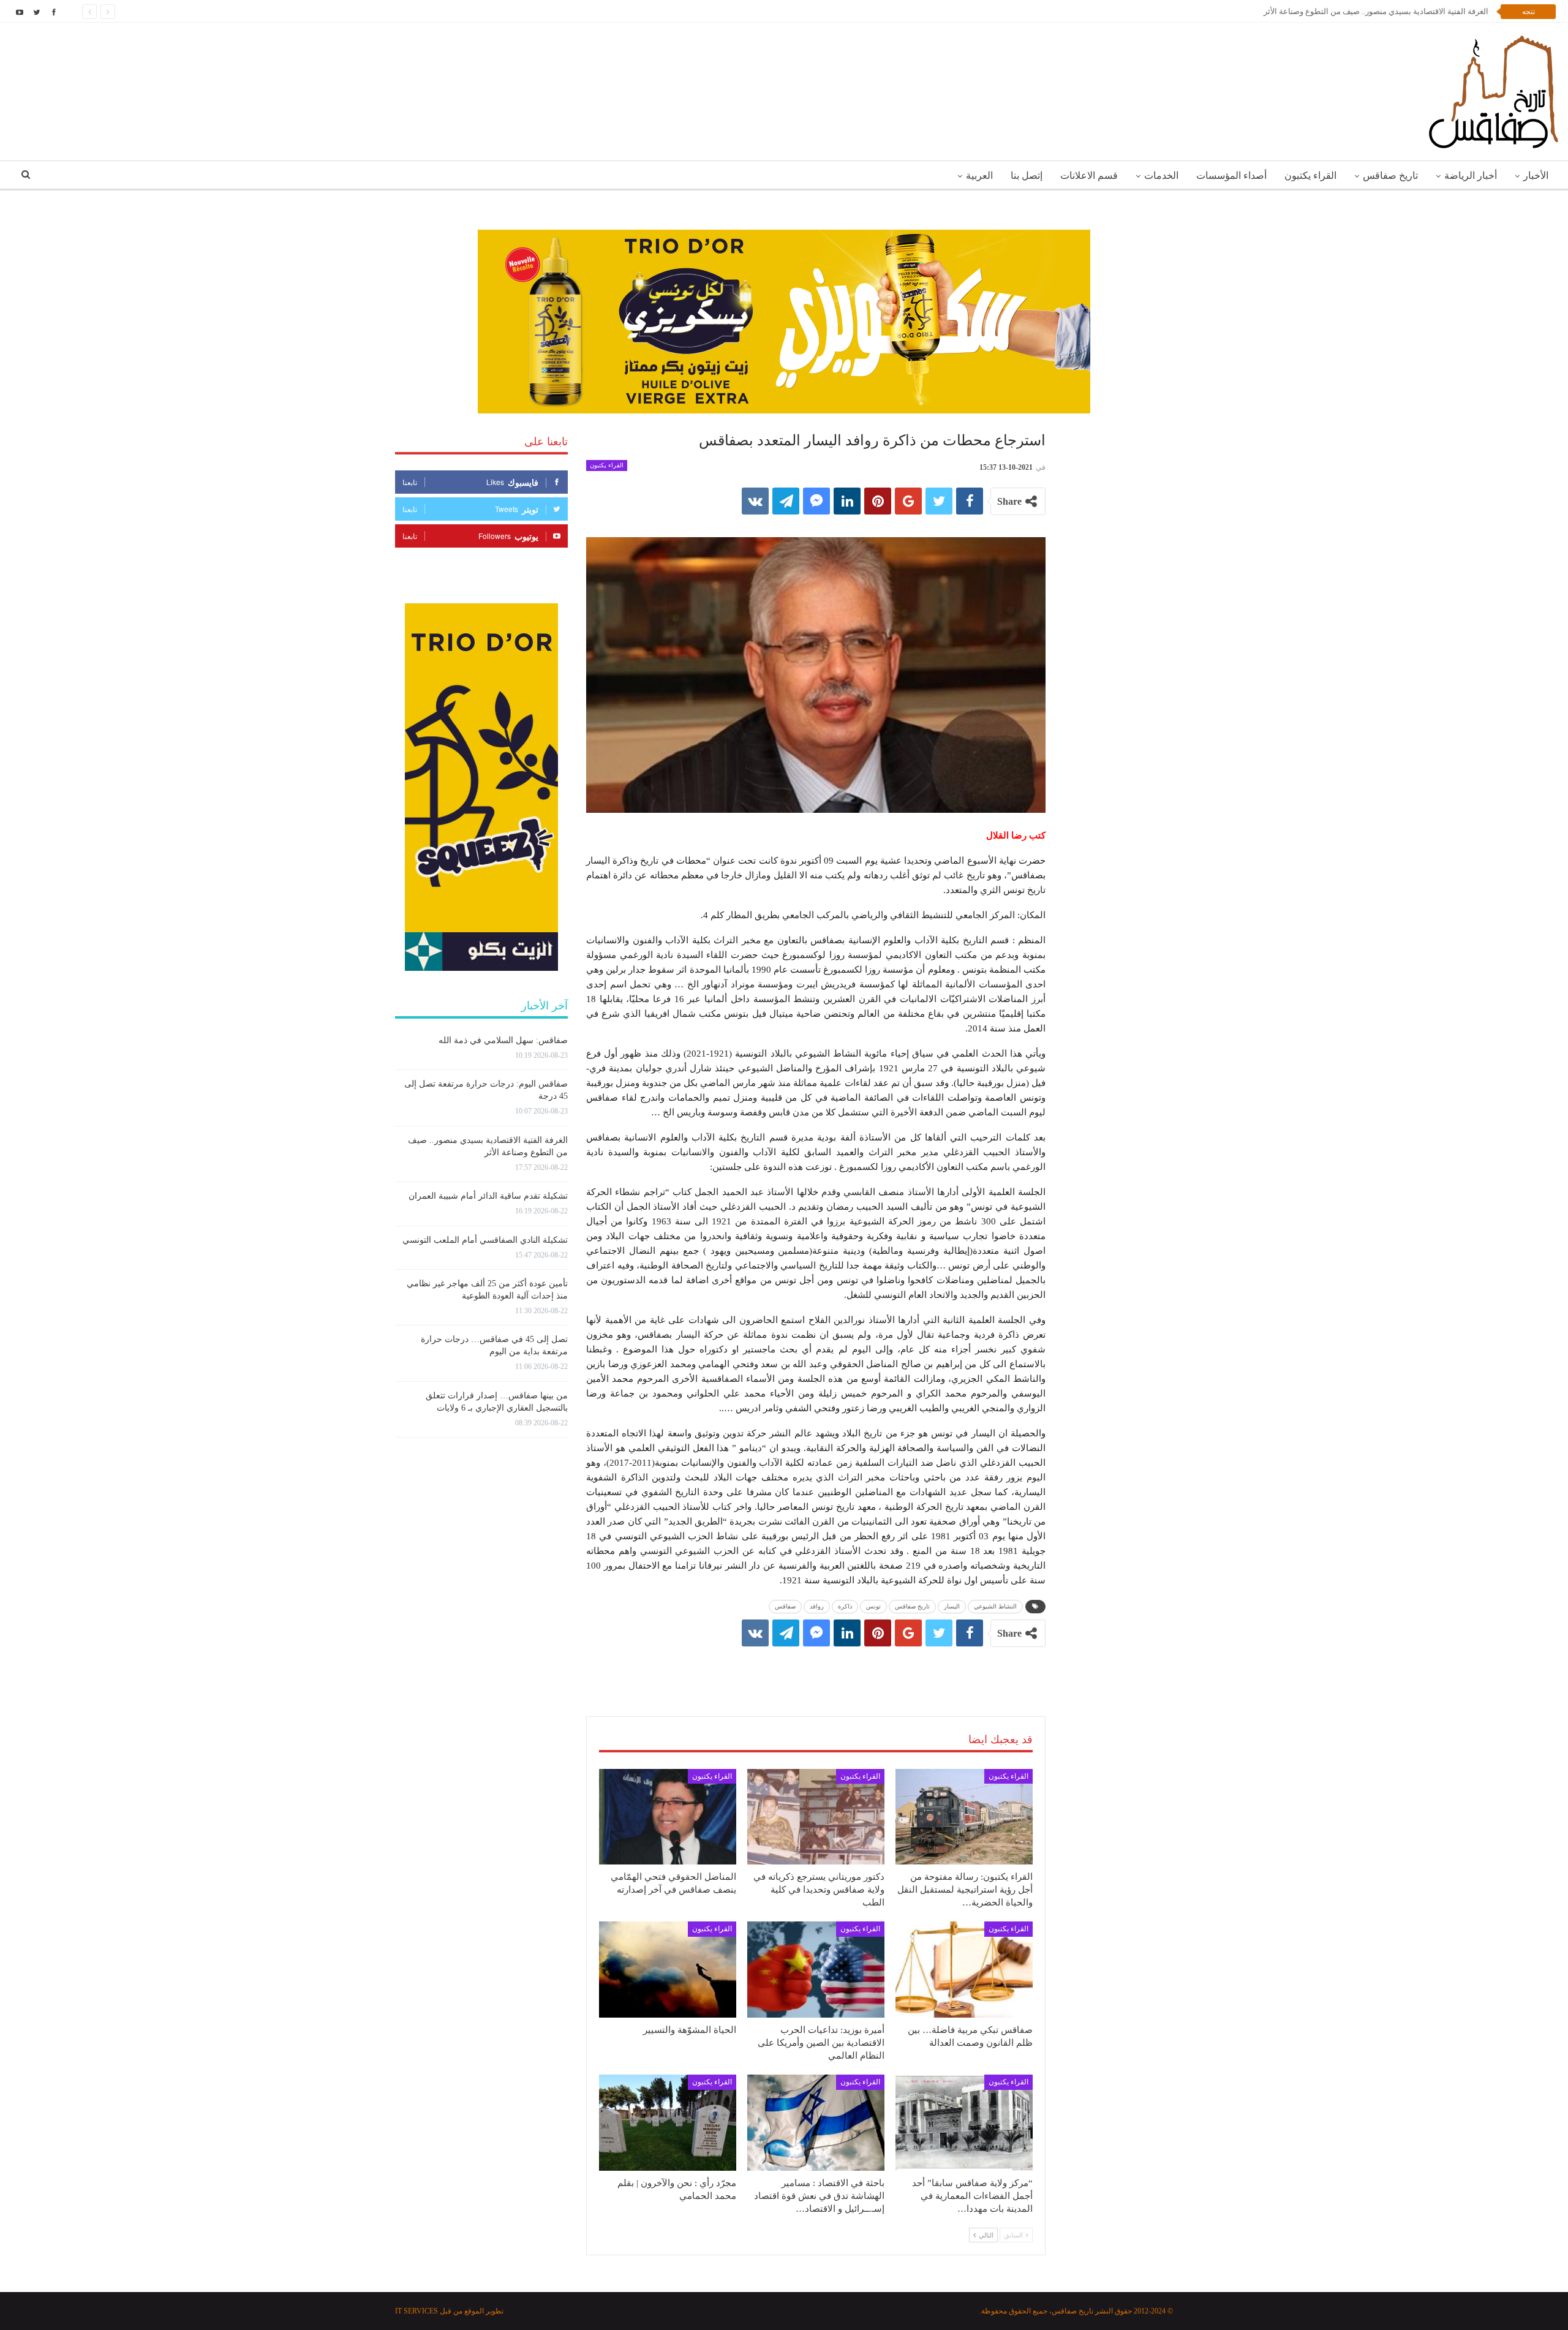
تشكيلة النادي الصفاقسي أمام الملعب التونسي (485, 1240)
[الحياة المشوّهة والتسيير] (668, 1970)
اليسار (952, 1606)
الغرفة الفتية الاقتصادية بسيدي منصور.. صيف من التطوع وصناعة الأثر (1376, 11)
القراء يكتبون (1310, 175)
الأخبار (1536, 175)
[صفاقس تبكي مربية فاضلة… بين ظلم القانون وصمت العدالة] (964, 1970)
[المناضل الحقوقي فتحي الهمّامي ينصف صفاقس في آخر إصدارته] (668, 1817)
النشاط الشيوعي (995, 1606)
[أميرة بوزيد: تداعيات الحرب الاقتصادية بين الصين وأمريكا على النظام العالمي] (816, 1970)
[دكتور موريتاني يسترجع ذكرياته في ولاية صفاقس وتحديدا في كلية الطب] (816, 1817)
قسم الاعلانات (1089, 175)
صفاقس (785, 1606)
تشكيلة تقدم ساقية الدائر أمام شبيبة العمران (488, 1196)
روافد (817, 1606)
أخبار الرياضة (1471, 175)
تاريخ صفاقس (1390, 175)
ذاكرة (845, 1606)
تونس (873, 1606)
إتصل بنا (1027, 175)
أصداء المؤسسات (1231, 175)
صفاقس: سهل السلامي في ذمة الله (503, 1040)
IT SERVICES (417, 2311)
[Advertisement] (816, 1669)
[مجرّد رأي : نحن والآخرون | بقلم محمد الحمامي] (668, 2123)
